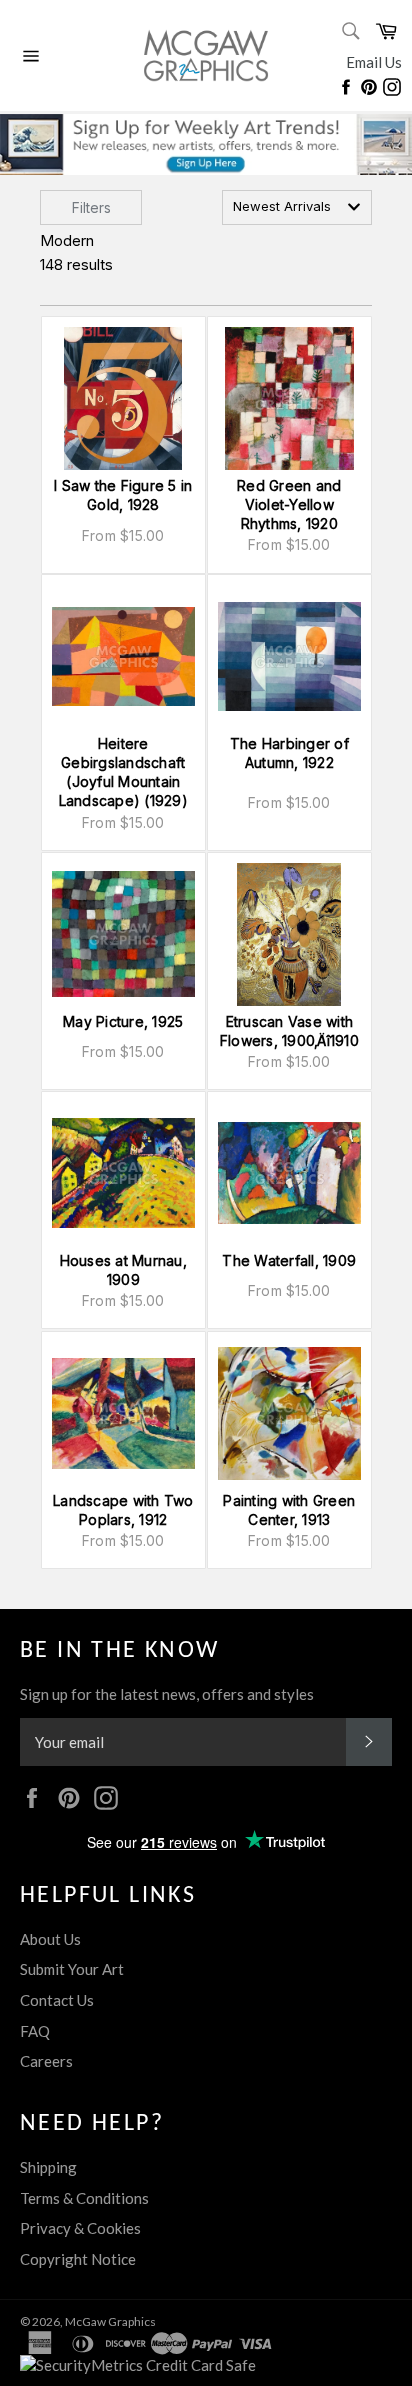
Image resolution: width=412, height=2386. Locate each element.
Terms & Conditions (84, 2198)
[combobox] (297, 207)
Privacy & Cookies (80, 2228)
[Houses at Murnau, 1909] (123, 1173)
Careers (46, 2061)
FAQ (35, 2031)
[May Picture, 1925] (123, 934)
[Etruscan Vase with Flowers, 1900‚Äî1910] (289, 934)
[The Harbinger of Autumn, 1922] (289, 656)
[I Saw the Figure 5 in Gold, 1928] (123, 398)
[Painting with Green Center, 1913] (289, 1413)
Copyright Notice (78, 2259)
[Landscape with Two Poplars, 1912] (123, 1413)
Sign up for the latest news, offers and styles (167, 1694)
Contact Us (57, 2000)
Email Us (374, 62)
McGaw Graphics (110, 2321)
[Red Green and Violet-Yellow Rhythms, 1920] (289, 398)
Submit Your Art (72, 1969)
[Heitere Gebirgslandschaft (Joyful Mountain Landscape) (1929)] (123, 656)
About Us (50, 1939)
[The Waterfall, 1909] (289, 1173)
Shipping (48, 2167)
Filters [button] (91, 207)
